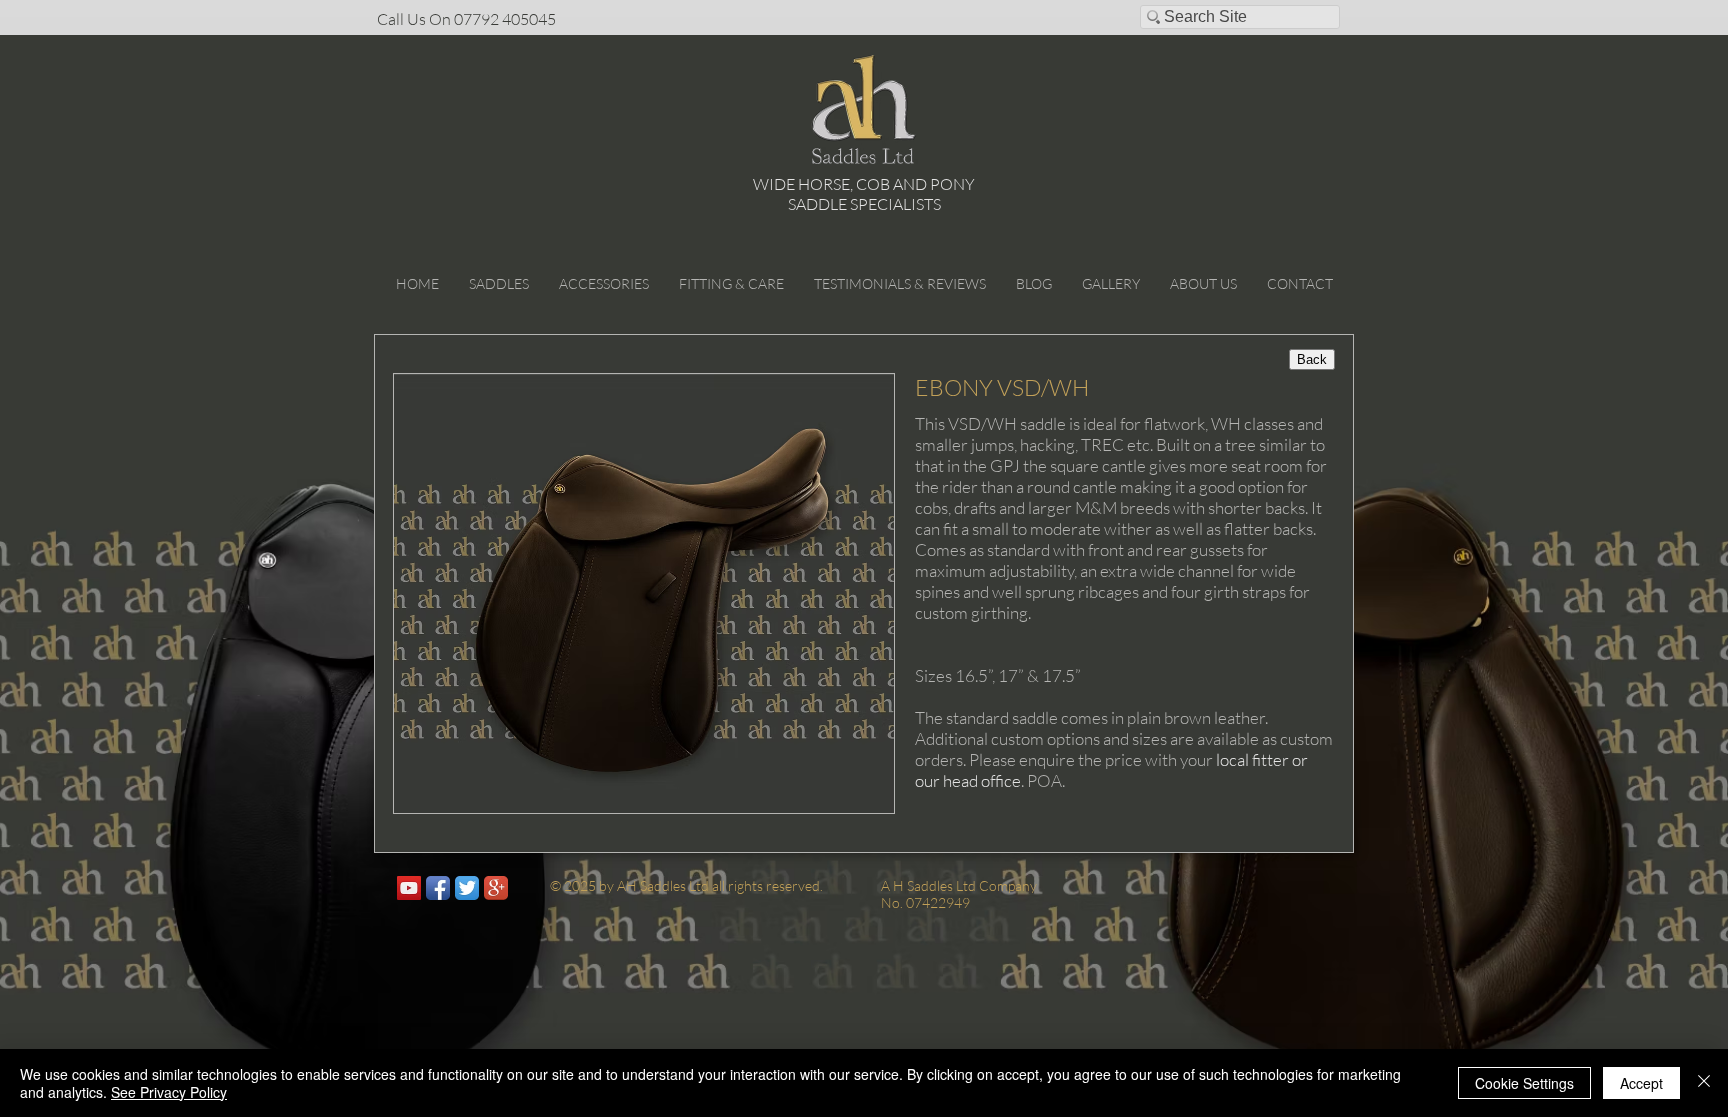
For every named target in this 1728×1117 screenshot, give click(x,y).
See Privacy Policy (169, 1092)
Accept (1641, 1083)
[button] (499, 284)
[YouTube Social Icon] (409, 888)
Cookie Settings (1524, 1083)
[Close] (1704, 1083)
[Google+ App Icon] (496, 888)
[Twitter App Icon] (467, 888)
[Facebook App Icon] (438, 888)
